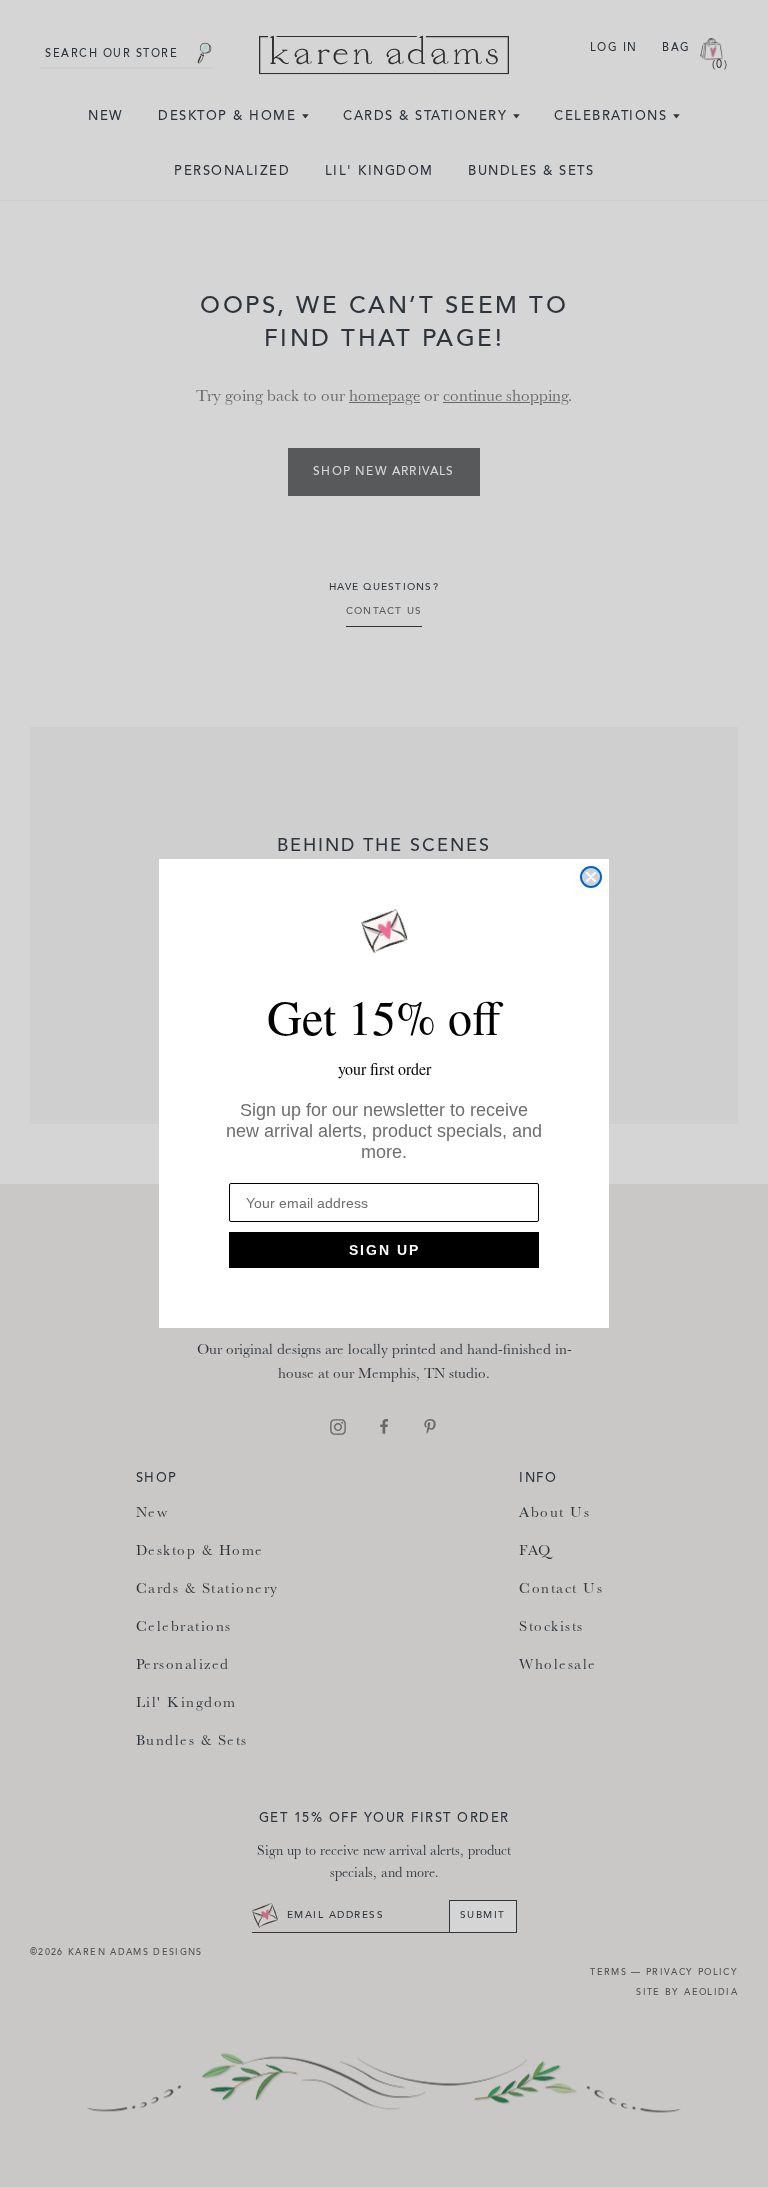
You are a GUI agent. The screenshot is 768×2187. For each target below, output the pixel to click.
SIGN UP (384, 1250)
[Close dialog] (591, 877)
